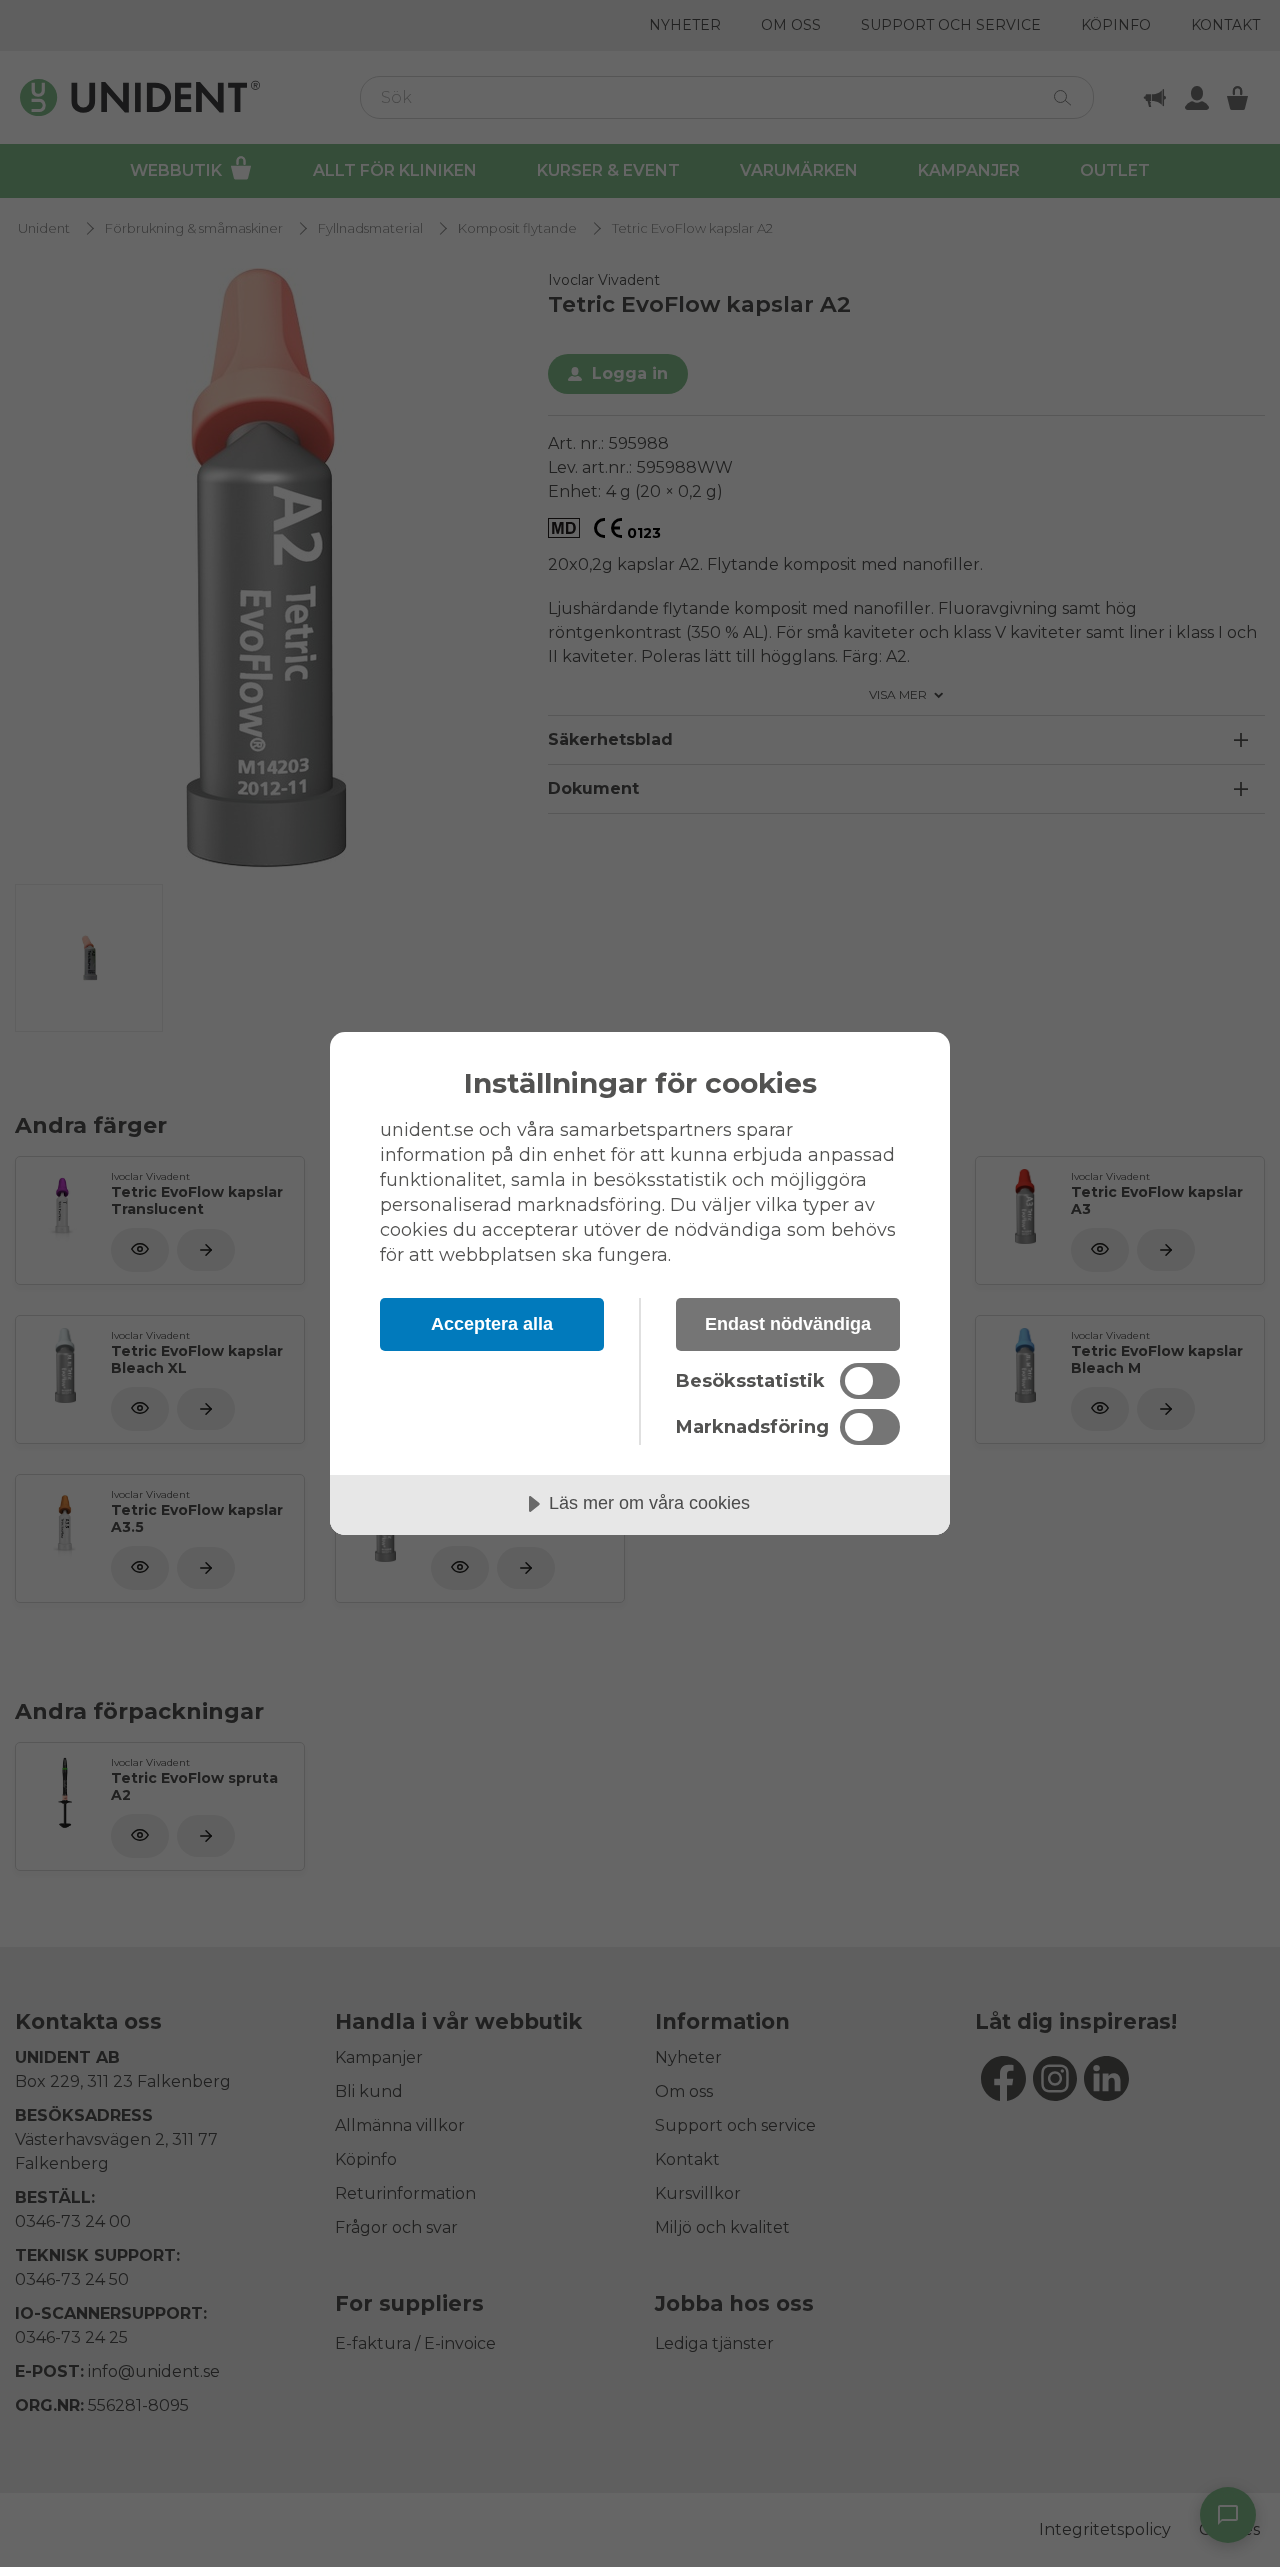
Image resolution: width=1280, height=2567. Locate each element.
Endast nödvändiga (788, 1324)
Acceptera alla (492, 1324)
